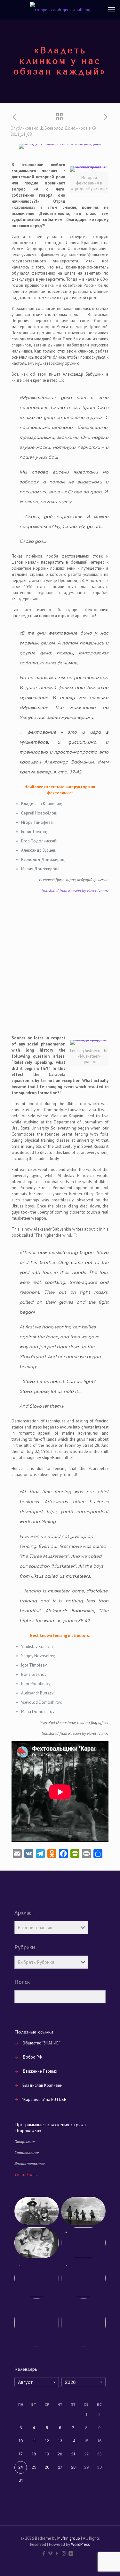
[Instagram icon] (64, 2553)
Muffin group (69, 2538)
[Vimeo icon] (50, 2553)
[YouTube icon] (57, 2553)
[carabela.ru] (60, 10)
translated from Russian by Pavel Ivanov (75, 891)
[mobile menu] (111, 10)
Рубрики (25, 1947)
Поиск (22, 1982)
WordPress (80, 2544)
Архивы (24, 1913)
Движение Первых (40, 2071)
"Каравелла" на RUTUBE (44, 2099)
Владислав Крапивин (42, 2085)
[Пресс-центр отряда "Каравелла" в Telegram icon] (77, 2553)
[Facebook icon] (44, 2553)
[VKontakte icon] (71, 2553)
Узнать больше (28, 2175)
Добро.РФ (32, 2057)
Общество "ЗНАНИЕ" (41, 2043)
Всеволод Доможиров (66, 128)
